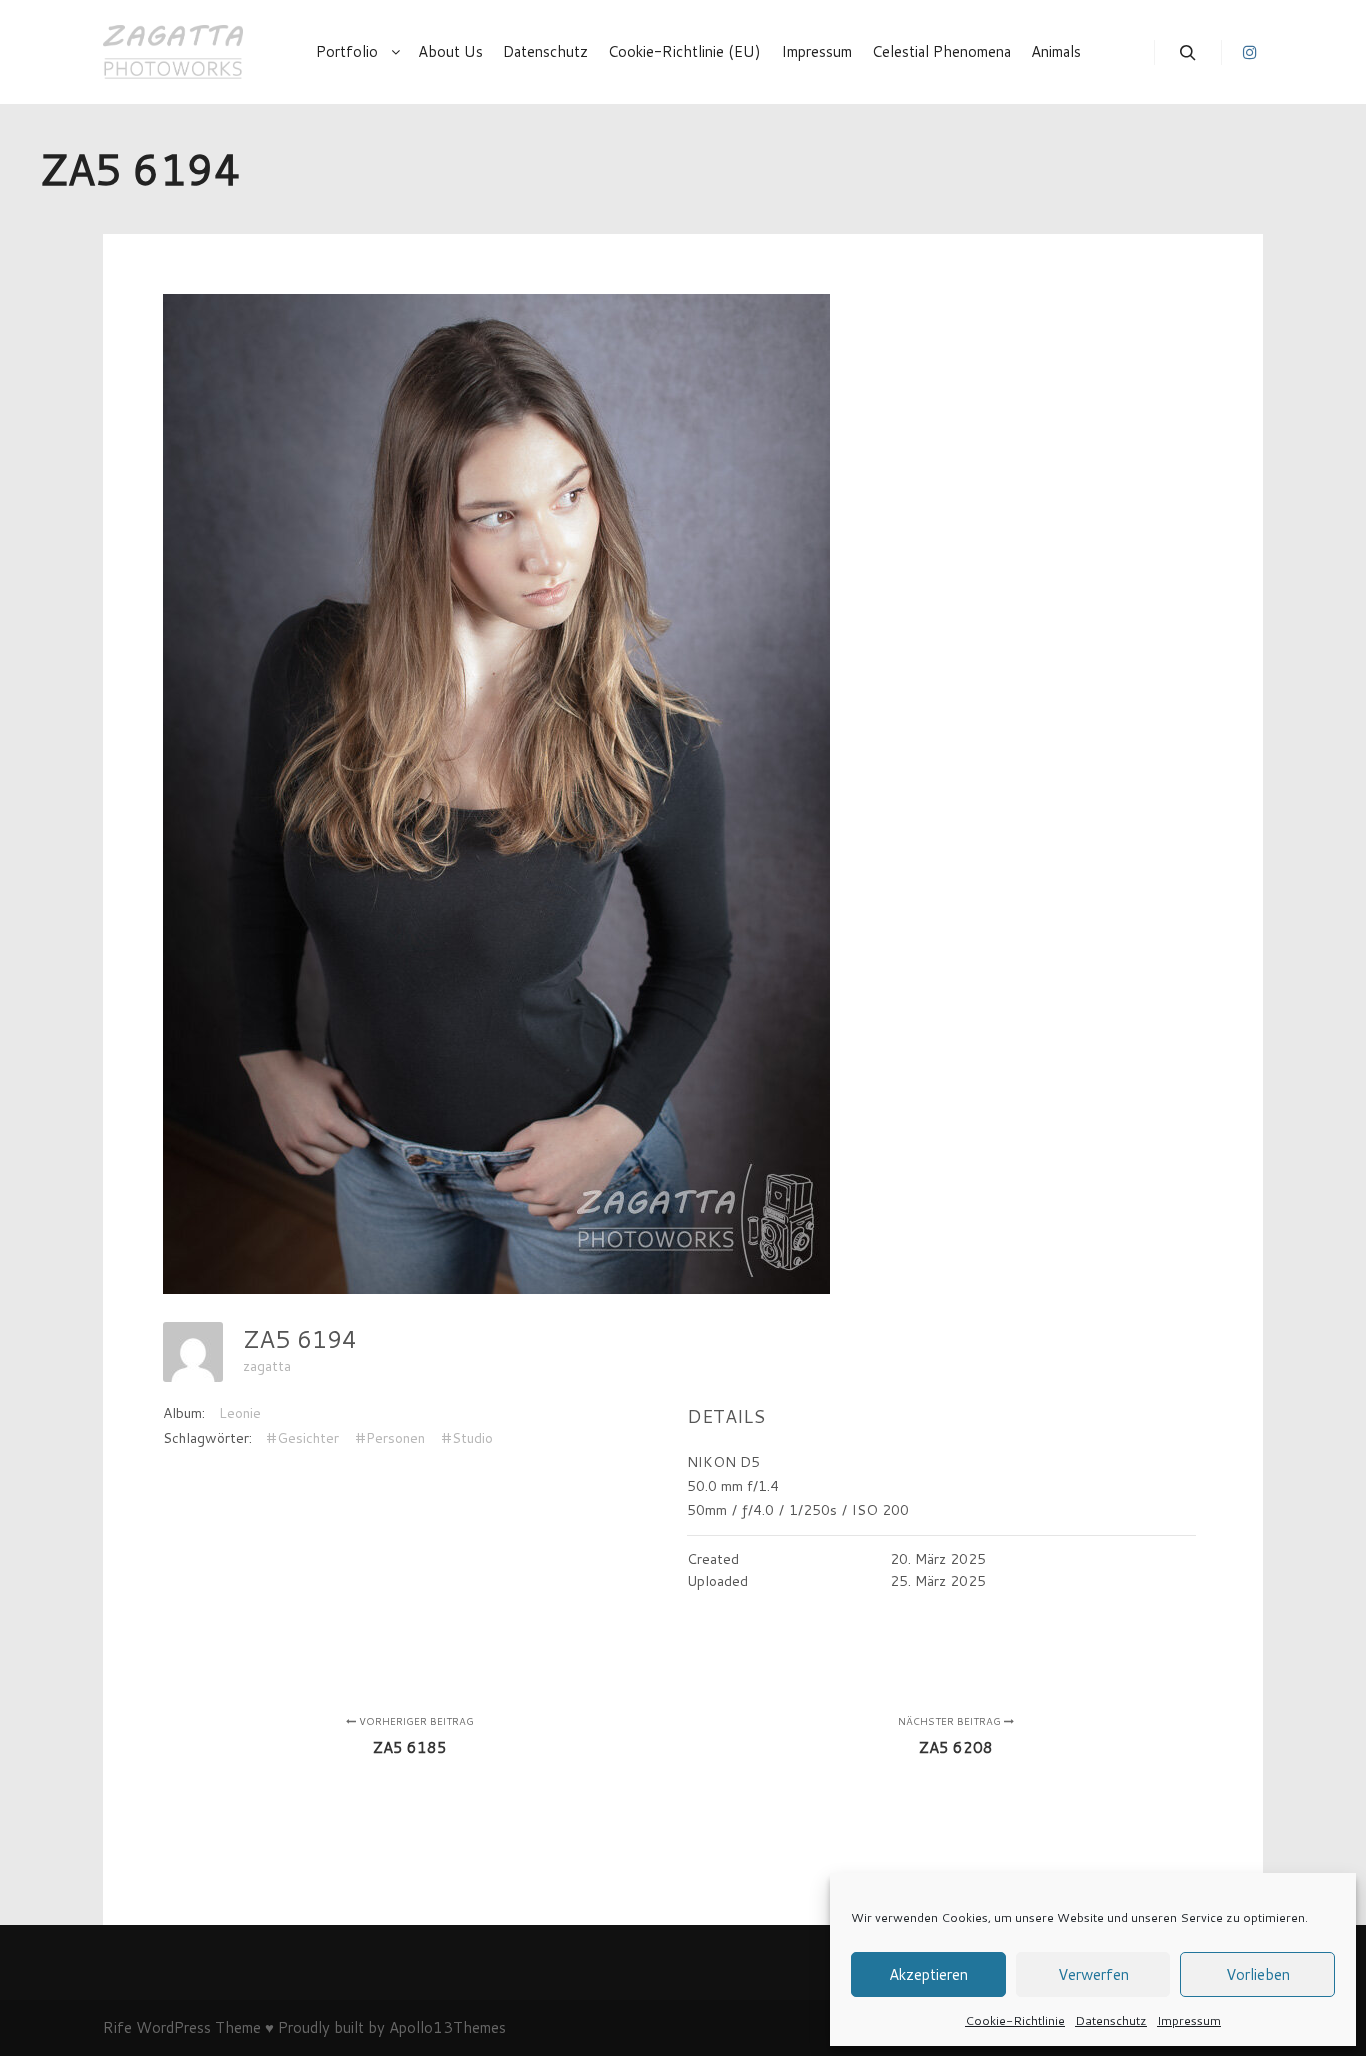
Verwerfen (1093, 1974)
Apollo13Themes (447, 2027)
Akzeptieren (928, 1974)
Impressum (1189, 2020)
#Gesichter (302, 1438)
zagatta (267, 1366)
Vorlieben (1258, 1974)
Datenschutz (1111, 2020)
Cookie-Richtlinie (1015, 2020)
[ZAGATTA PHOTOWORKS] (173, 52)
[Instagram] (1250, 52)
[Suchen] (1188, 53)
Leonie (240, 1413)
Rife (117, 2027)
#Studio (467, 1438)
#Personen (390, 1438)
